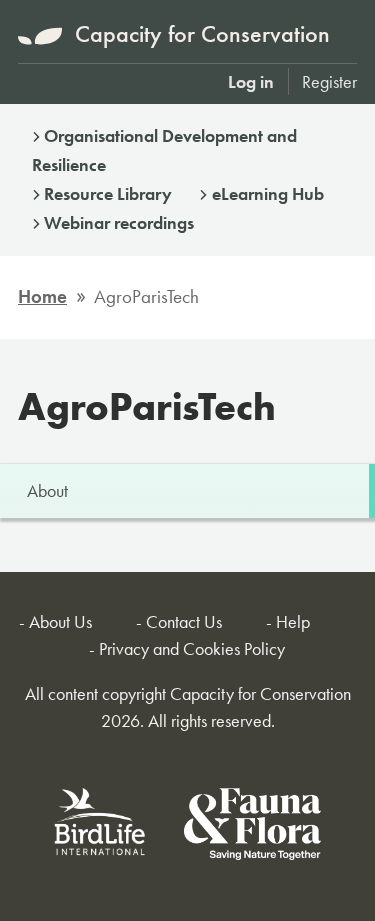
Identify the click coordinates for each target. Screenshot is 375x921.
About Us (60, 621)
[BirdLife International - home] (101, 827)
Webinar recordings (119, 222)
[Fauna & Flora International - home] (252, 827)
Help (293, 621)
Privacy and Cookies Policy (192, 648)
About (47, 490)
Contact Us (184, 621)
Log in (251, 81)
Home (42, 296)
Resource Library (108, 193)
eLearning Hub (268, 193)
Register (329, 81)
